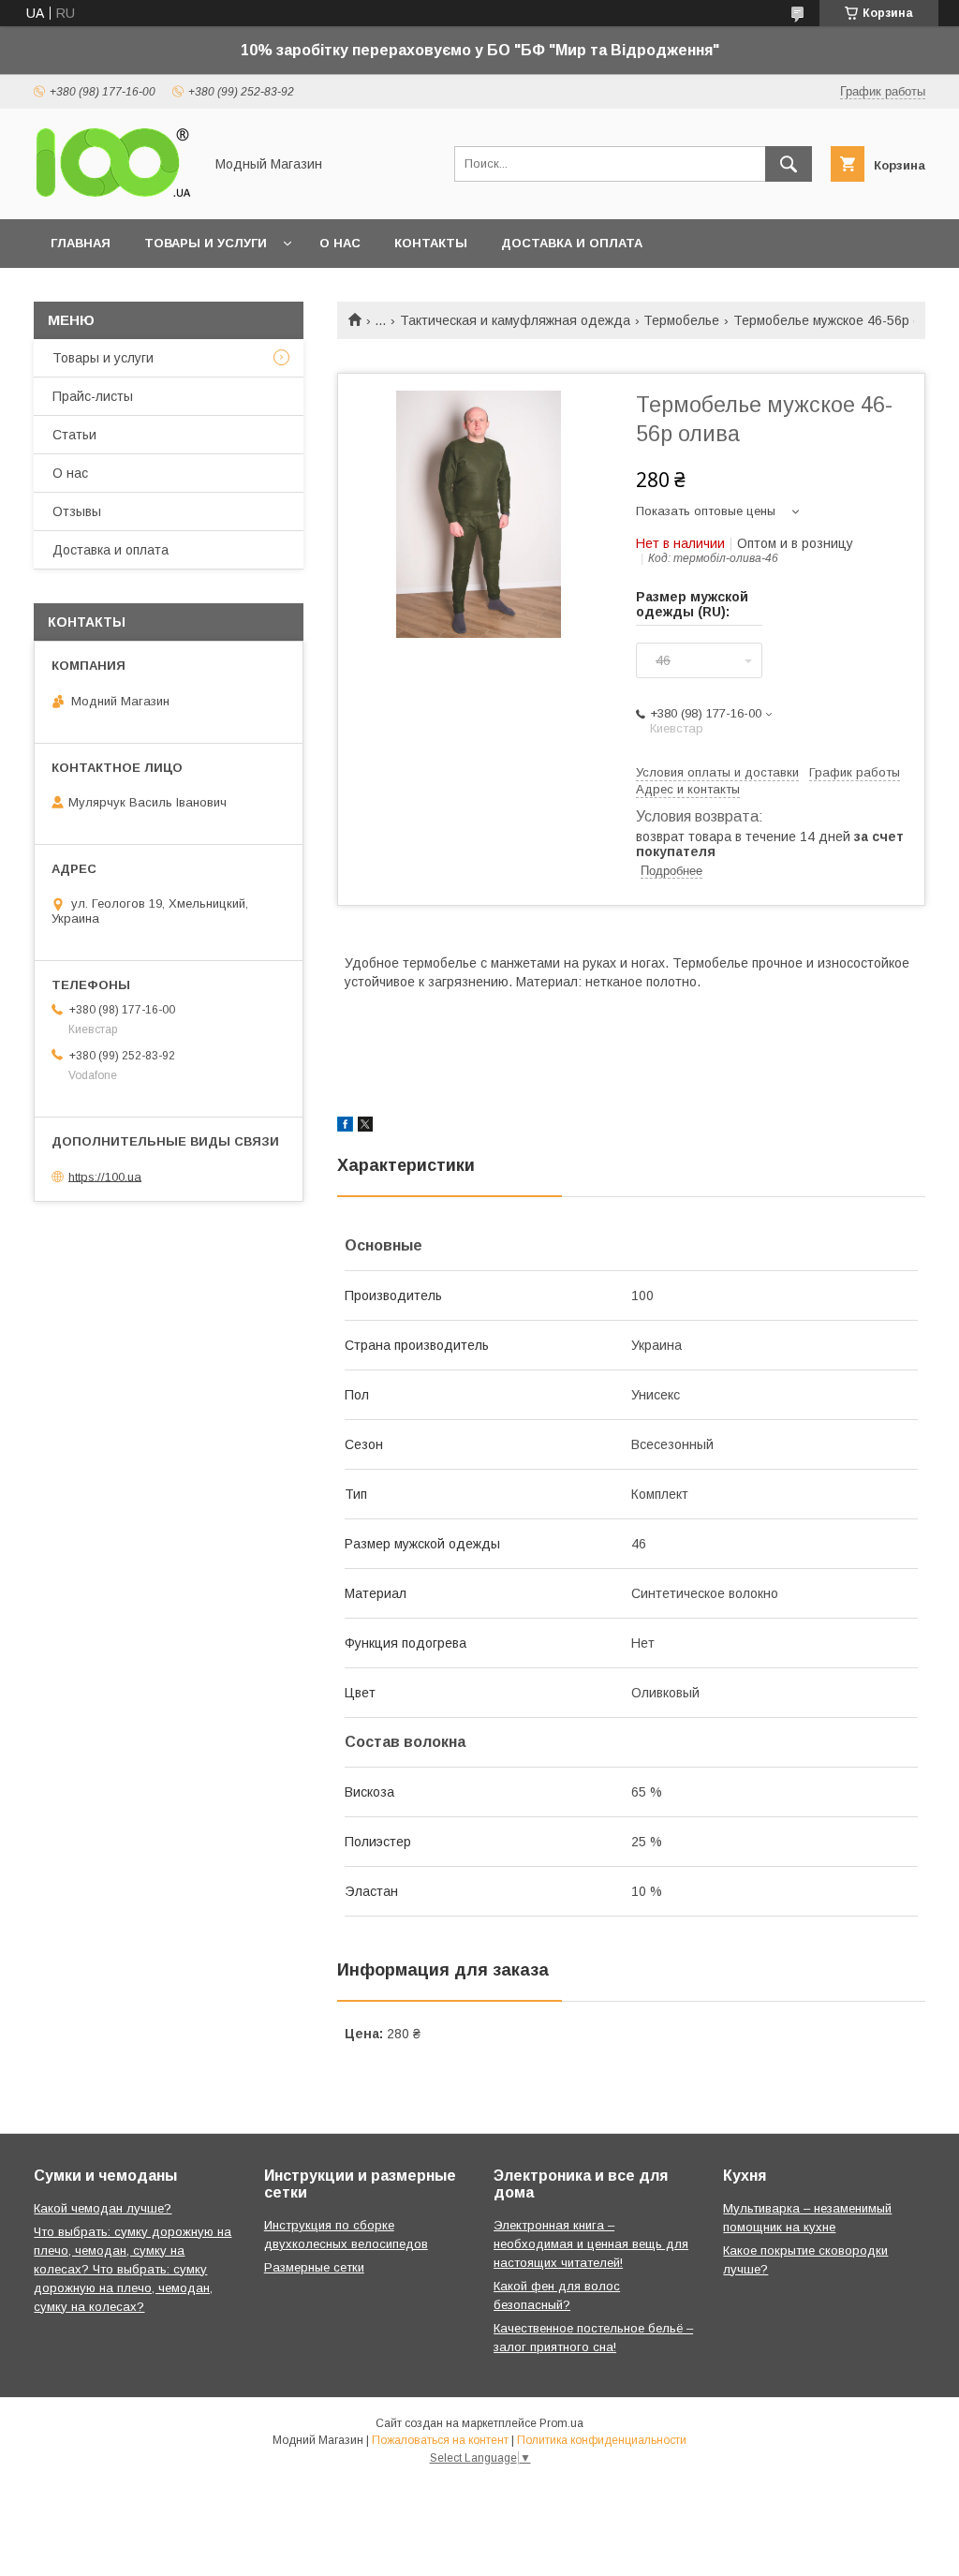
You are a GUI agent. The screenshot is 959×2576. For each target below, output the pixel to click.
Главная (81, 243)
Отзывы (77, 511)
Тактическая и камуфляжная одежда (515, 320)
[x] (365, 1127)
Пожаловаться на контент (440, 2440)
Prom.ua (561, 2423)
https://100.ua (105, 1176)
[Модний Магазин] (113, 195)
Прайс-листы (93, 396)
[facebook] (345, 1127)
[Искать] (789, 164)
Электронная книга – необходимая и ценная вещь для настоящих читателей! (591, 2244)
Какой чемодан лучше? (103, 2208)
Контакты (431, 243)
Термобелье (681, 320)
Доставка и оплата (572, 243)
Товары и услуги (206, 243)
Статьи (74, 435)
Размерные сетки (314, 2267)
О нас (340, 243)
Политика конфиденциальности (602, 2440)
